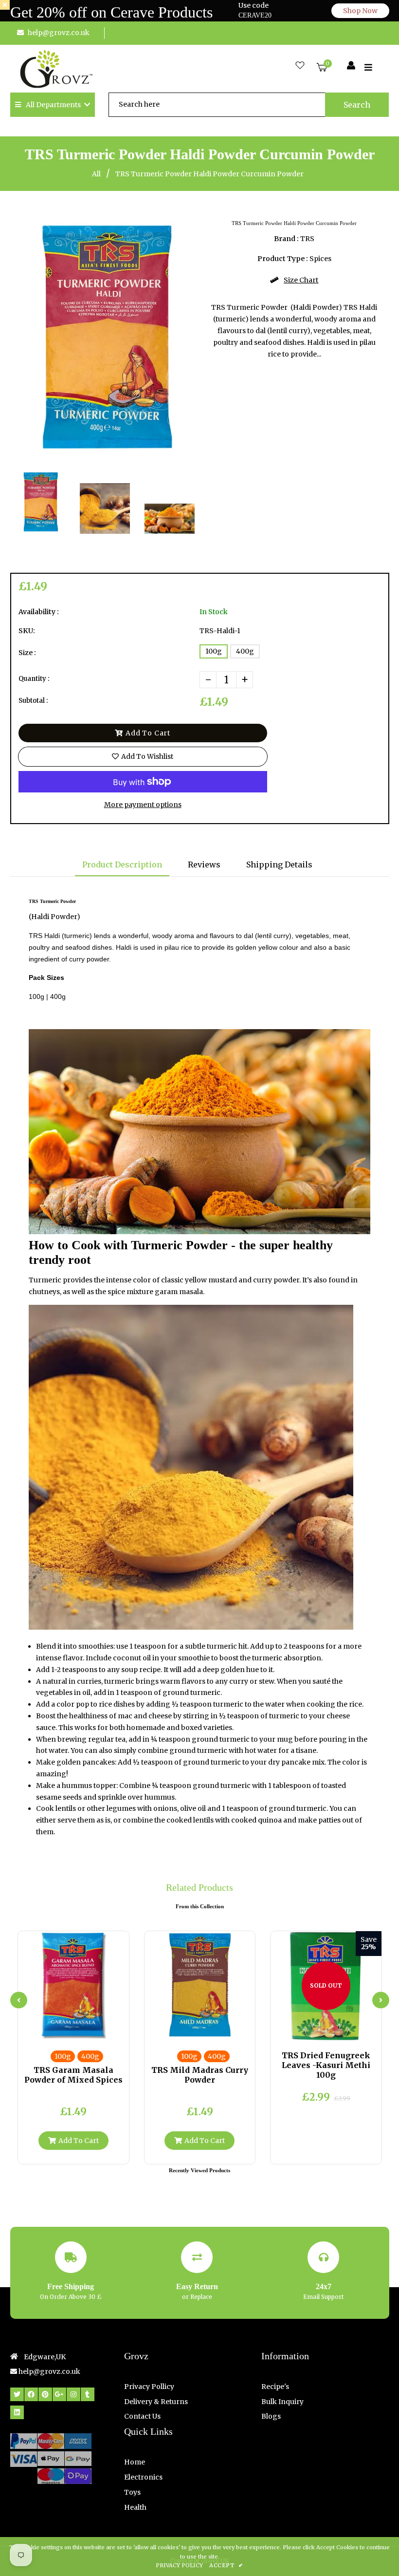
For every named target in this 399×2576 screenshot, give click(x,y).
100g (214, 651)
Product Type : (283, 259)
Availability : (39, 612)
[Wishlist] (300, 66)
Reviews (204, 865)
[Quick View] (65, 2031)
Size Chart (301, 280)
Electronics (143, 2477)
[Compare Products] (49, 2031)
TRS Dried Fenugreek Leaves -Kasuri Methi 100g (326, 2065)
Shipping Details (279, 865)
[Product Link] (81, 2031)
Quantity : (34, 679)
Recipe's (275, 2387)
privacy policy (179, 2565)
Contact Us (142, 2416)
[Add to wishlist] (97, 2031)
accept (226, 2565)
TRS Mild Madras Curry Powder (200, 2075)
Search (357, 105)
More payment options (143, 805)
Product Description (122, 865)
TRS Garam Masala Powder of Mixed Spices (73, 2075)
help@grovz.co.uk (59, 33)
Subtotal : (33, 701)
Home (135, 2462)
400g (245, 651)
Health (135, 2507)
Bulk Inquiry (282, 2402)
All (96, 174)
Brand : (286, 239)
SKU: (27, 631)
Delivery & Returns (156, 2402)
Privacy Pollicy (149, 2387)
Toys (132, 2492)
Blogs (271, 2416)
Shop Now (360, 11)
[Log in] (351, 66)
